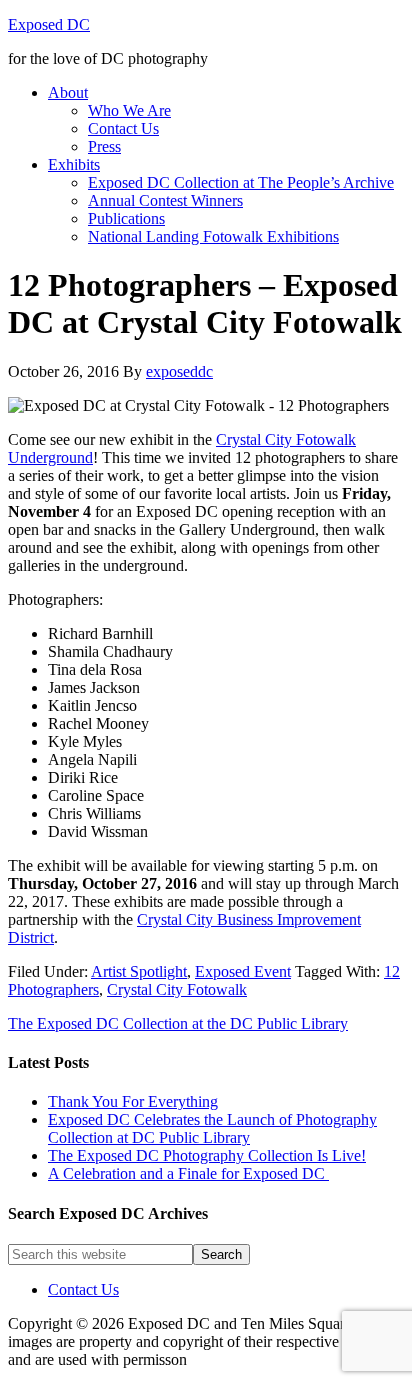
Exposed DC (49, 24)
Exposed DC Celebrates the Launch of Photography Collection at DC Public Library (212, 1128)
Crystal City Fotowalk (177, 989)
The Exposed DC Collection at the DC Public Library (178, 1023)
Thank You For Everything (133, 1101)
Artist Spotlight (139, 971)
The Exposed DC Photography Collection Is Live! (207, 1155)
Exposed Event (243, 971)
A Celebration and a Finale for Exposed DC (188, 1173)
